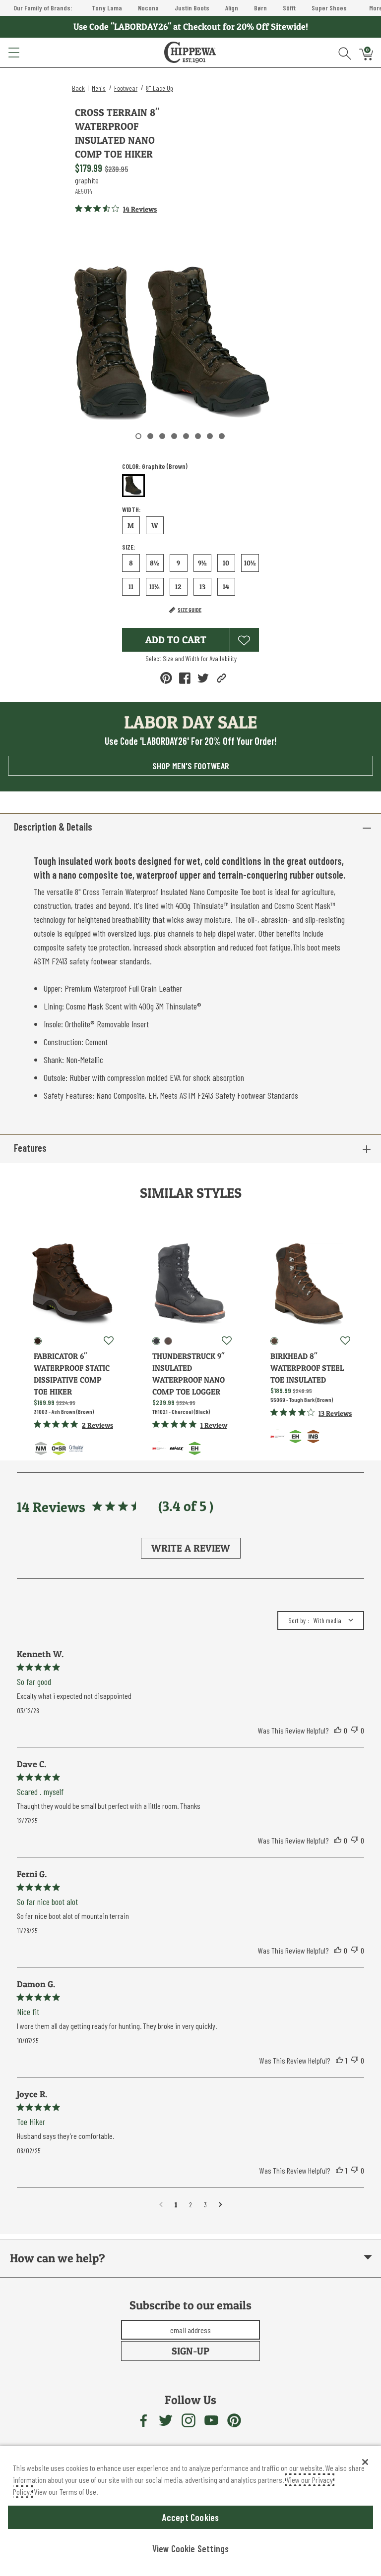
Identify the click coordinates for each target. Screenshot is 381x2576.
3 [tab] (162, 436)
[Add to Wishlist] (245, 640)
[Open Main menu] (13, 53)
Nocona (148, 8)
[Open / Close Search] (345, 53)
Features (30, 1148)
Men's (99, 88)
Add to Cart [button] (176, 640)
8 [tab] (222, 436)
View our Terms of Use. (66, 2492)
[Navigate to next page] (221, 2205)
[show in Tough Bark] (274, 1341)
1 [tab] (138, 436)
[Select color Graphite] (133, 486)
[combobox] (321, 1621)
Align (232, 8)
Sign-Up (190, 2351)
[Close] (365, 2462)
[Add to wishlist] (109, 1341)
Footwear (126, 88)
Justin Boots (192, 8)
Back (78, 88)
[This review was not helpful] (355, 1731)
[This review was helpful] (338, 1731)
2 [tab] (150, 436)
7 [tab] (210, 436)
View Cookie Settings (191, 2548)
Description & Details (53, 827)
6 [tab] (198, 436)
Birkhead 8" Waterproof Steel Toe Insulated (307, 1368)
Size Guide (190, 610)
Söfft (289, 8)
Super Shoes (329, 8)
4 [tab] (174, 436)
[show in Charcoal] (156, 1341)
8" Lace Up (159, 88)
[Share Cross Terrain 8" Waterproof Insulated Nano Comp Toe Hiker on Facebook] (185, 678)
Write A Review (191, 1548)
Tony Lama (107, 8)
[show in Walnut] (168, 1341)
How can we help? (58, 2258)
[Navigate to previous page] (161, 2205)
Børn (260, 8)
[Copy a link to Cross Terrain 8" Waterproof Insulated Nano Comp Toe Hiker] (222, 678)
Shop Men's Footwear (191, 766)
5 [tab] (186, 436)
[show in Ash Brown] (38, 1341)
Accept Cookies (191, 2517)
